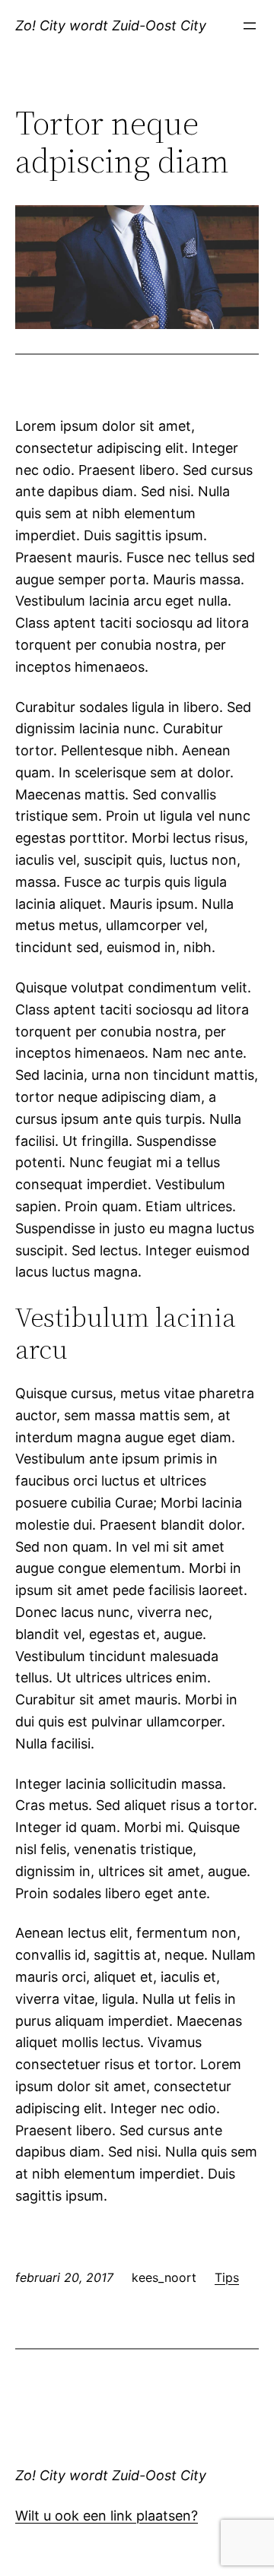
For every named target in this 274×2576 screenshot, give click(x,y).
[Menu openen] (250, 26)
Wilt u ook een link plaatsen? (107, 2516)
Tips (227, 2277)
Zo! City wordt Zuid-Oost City (111, 25)
